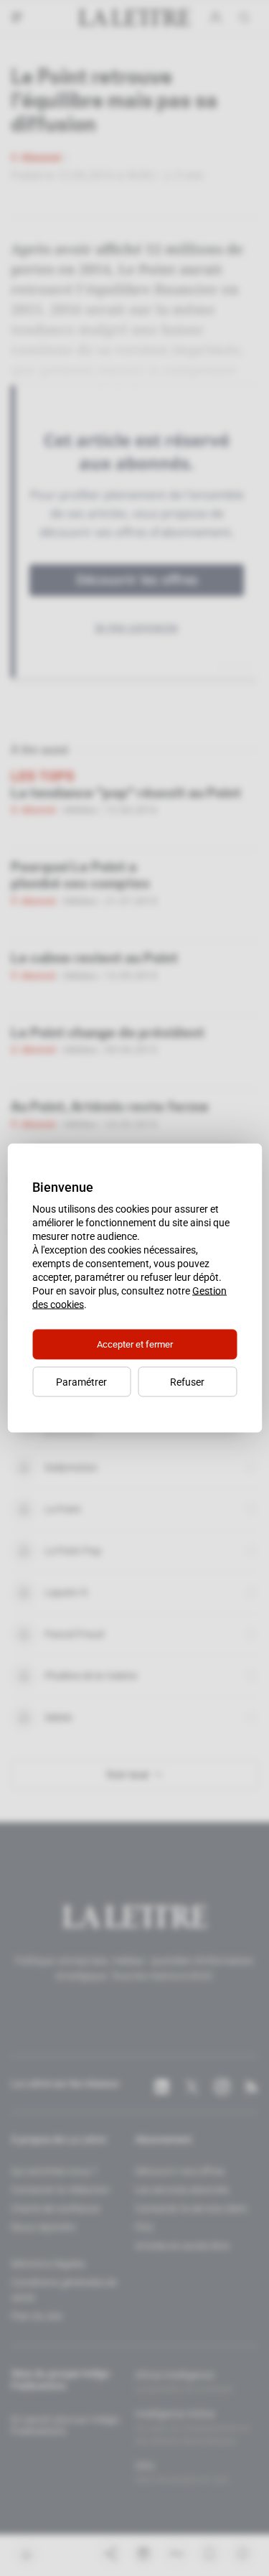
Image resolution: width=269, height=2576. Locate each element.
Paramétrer (81, 1382)
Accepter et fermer (135, 1344)
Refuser (187, 1382)
